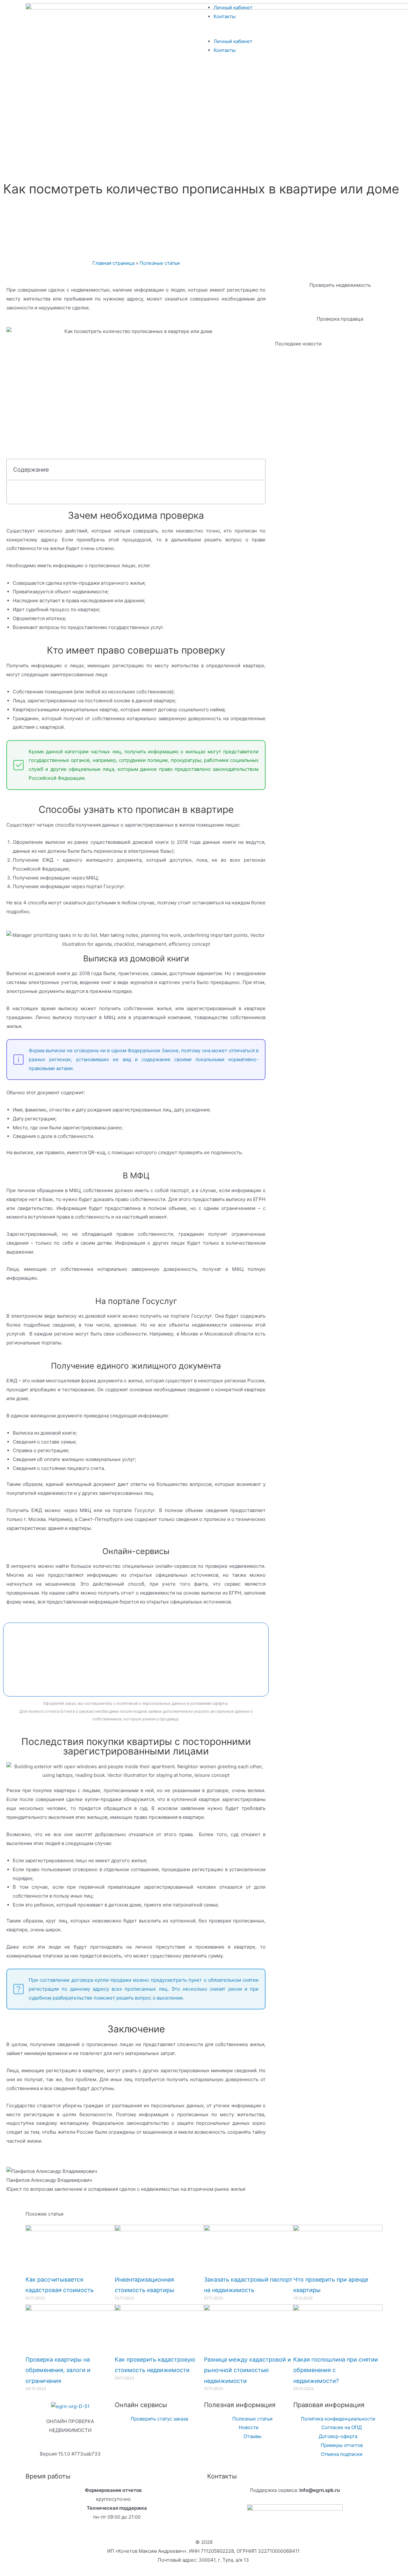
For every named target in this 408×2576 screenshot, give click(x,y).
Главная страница (113, 263)
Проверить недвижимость (340, 285)
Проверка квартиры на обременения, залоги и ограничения (58, 2370)
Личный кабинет (233, 7)
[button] (295, 33)
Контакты (225, 16)
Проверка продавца (340, 319)
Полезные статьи (160, 263)
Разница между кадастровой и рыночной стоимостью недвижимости (248, 2370)
